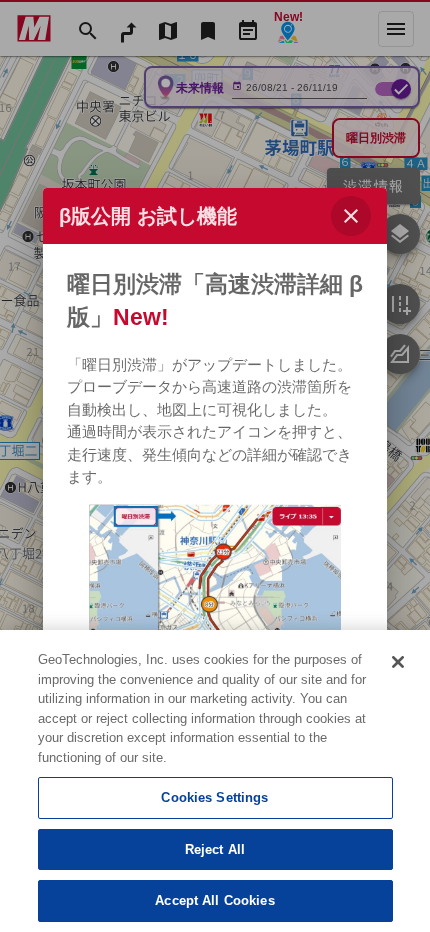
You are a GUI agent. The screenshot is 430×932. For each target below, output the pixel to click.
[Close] (398, 662)
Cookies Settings (214, 797)
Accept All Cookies (214, 900)
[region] (215, 781)
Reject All (215, 849)
